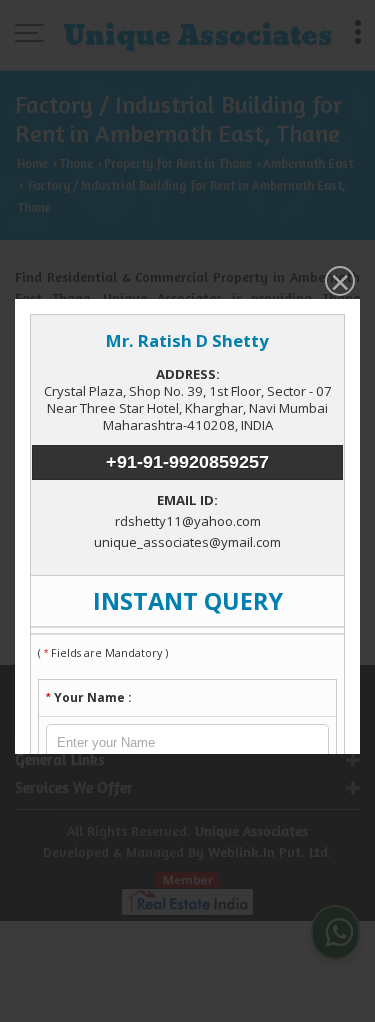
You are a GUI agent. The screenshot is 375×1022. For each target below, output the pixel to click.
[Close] (338, 283)
